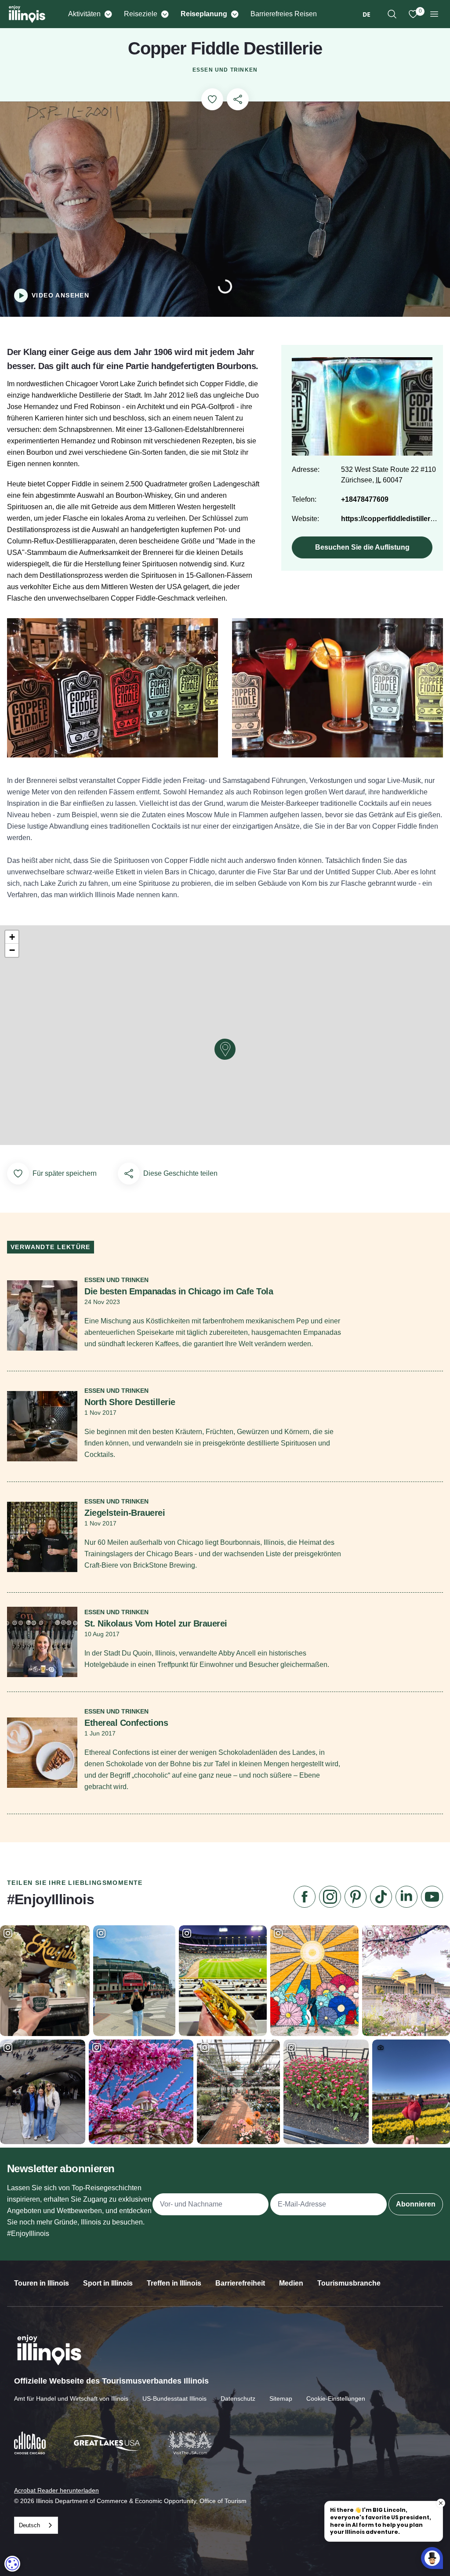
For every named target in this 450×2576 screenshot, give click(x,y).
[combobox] (367, 14)
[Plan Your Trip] (234, 14)
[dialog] (12, 2564)
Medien (291, 2283)
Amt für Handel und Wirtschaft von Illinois (71, 2398)
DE (367, 14)
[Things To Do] (108, 14)
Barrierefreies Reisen (284, 14)
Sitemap (281, 2398)
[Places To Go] (165, 14)
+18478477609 (365, 499)
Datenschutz (238, 2398)
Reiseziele (141, 14)
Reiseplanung (204, 14)
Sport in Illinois (108, 2283)
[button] (225, 1049)
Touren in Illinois (42, 2283)
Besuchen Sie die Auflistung (362, 547)
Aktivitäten (84, 14)
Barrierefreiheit (240, 2283)
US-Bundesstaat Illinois (174, 2398)
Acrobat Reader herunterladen (56, 2490)
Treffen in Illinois (174, 2283)
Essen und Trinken (225, 70)
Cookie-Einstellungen (336, 2398)
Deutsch (29, 2525)
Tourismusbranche (349, 2283)
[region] (392, 14)
